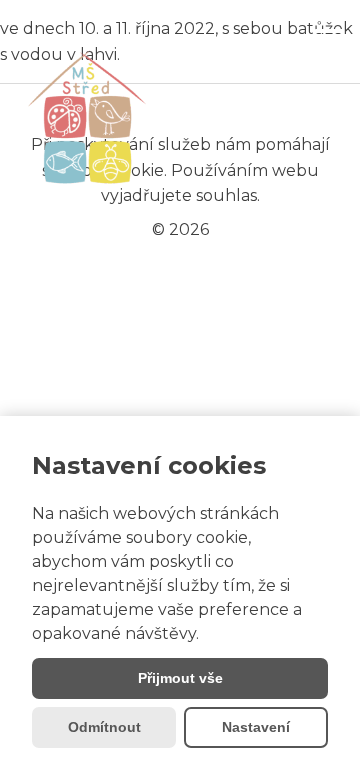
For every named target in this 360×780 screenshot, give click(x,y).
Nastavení (256, 727)
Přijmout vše (180, 678)
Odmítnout (104, 727)
